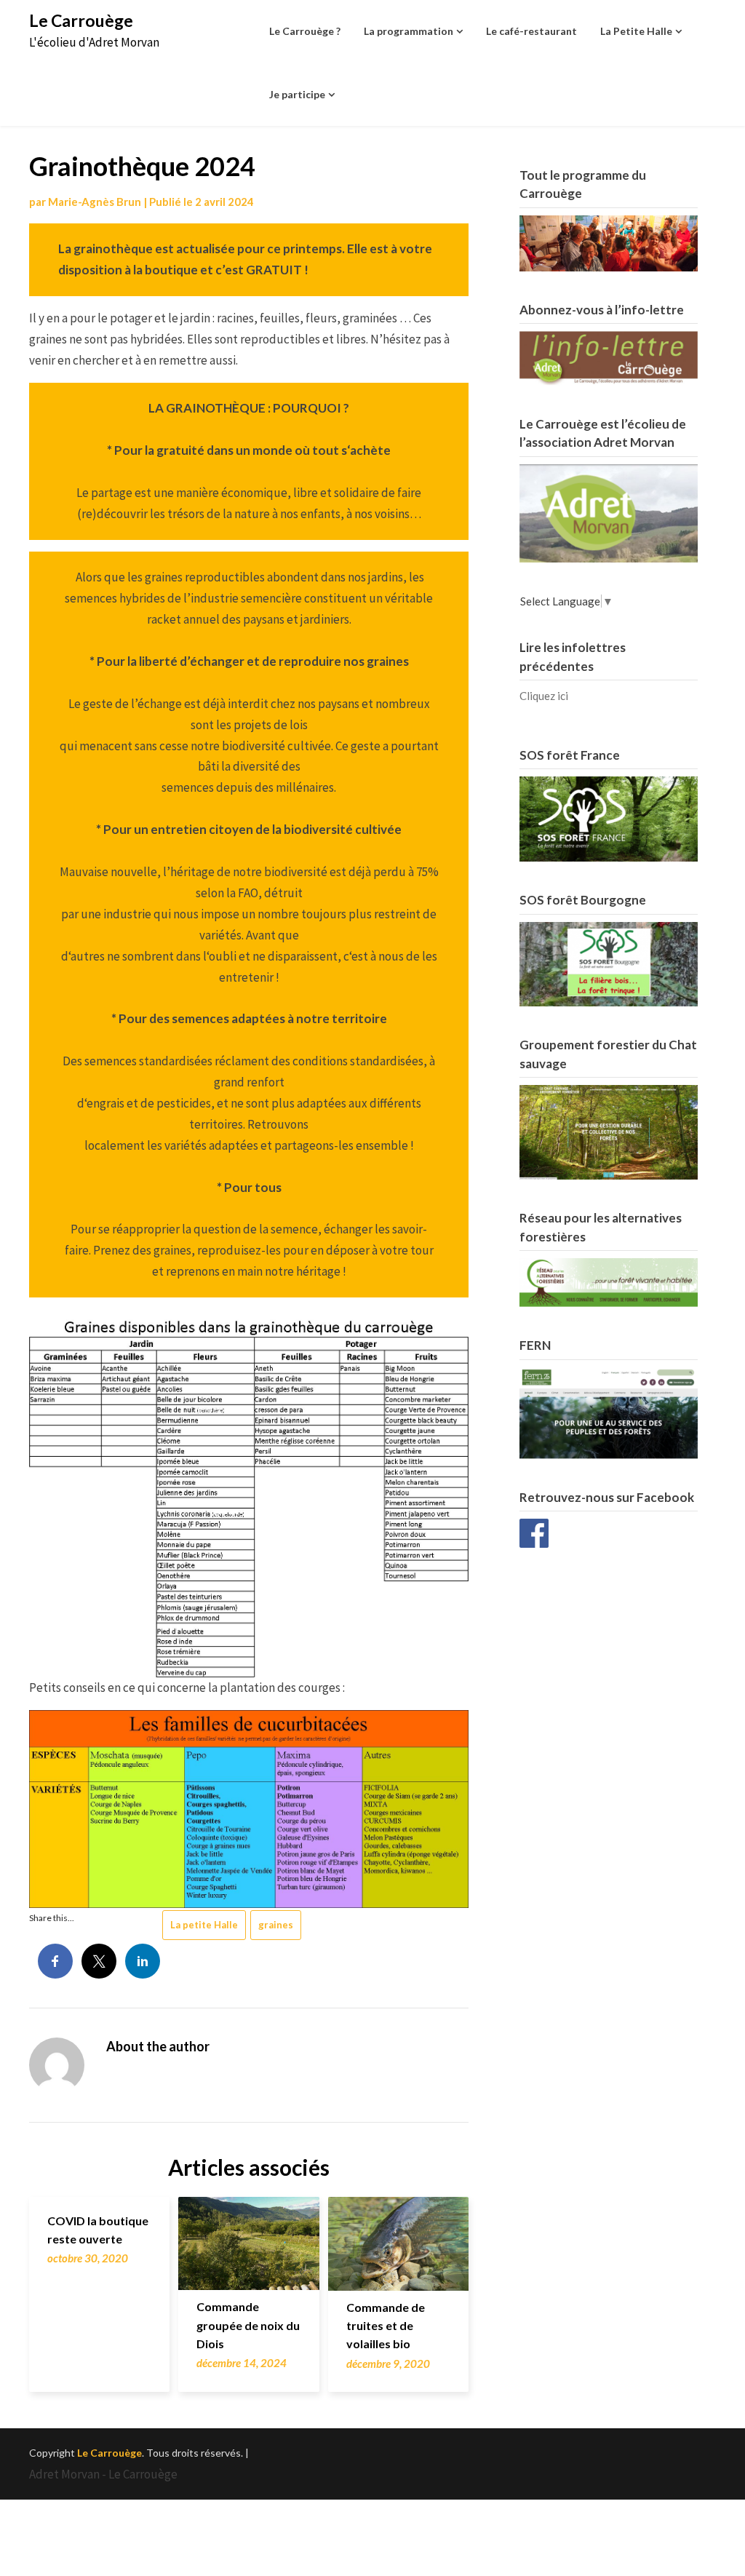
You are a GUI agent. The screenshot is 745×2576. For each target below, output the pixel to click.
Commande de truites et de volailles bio (386, 2325)
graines (276, 1925)
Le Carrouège (81, 20)
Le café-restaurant (531, 31)
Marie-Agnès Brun (95, 202)
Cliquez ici (544, 696)
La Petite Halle (636, 31)
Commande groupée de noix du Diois (248, 2325)
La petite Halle (204, 1925)
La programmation (409, 31)
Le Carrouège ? (305, 31)
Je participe (297, 94)
